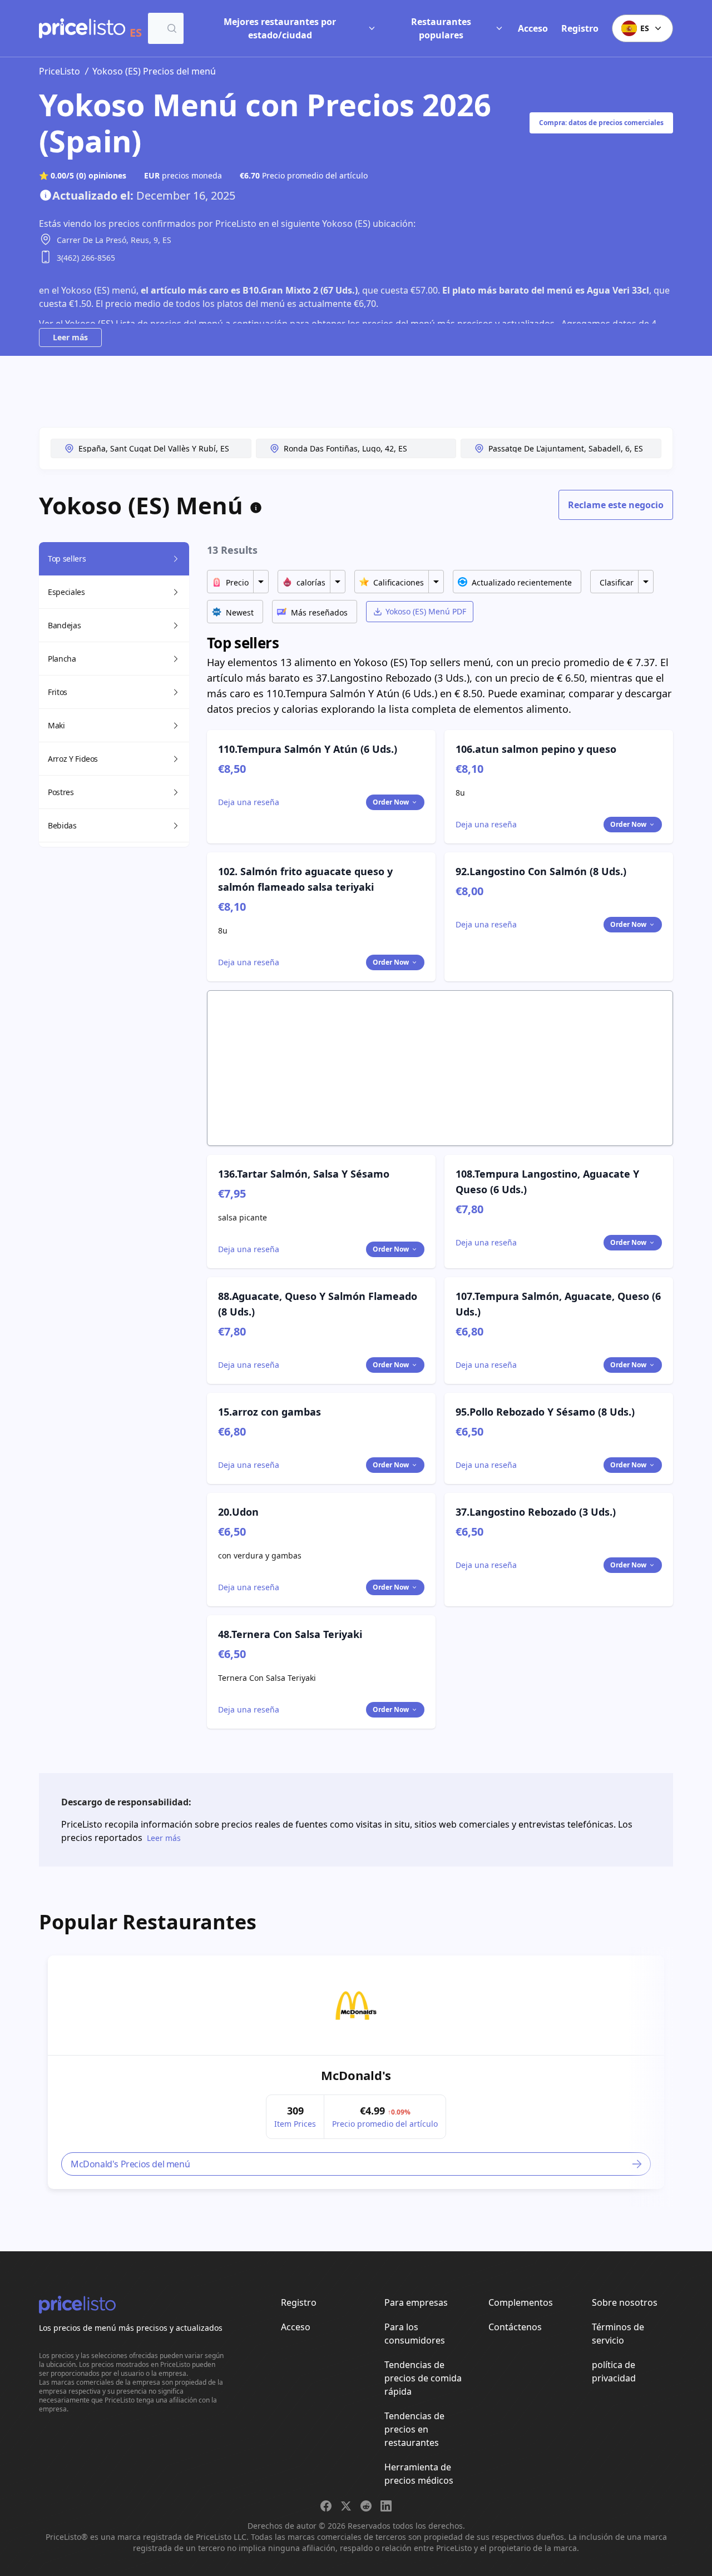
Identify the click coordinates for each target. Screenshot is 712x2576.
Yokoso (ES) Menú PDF (426, 611)
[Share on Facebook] (326, 2506)
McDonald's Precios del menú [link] (130, 2164)
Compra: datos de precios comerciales (601, 123)
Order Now (391, 802)
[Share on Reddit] (366, 2506)
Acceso (533, 28)
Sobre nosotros (625, 2302)
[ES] (82, 28)
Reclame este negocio (616, 505)
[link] (356, 2006)
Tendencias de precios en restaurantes (414, 2429)
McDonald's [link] (356, 2075)
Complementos (521, 2302)
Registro (580, 28)
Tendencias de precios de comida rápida (423, 2378)
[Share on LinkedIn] (386, 2506)
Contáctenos (515, 2327)
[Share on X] (346, 2506)
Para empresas (416, 2302)
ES (645, 28)
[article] (356, 2072)
